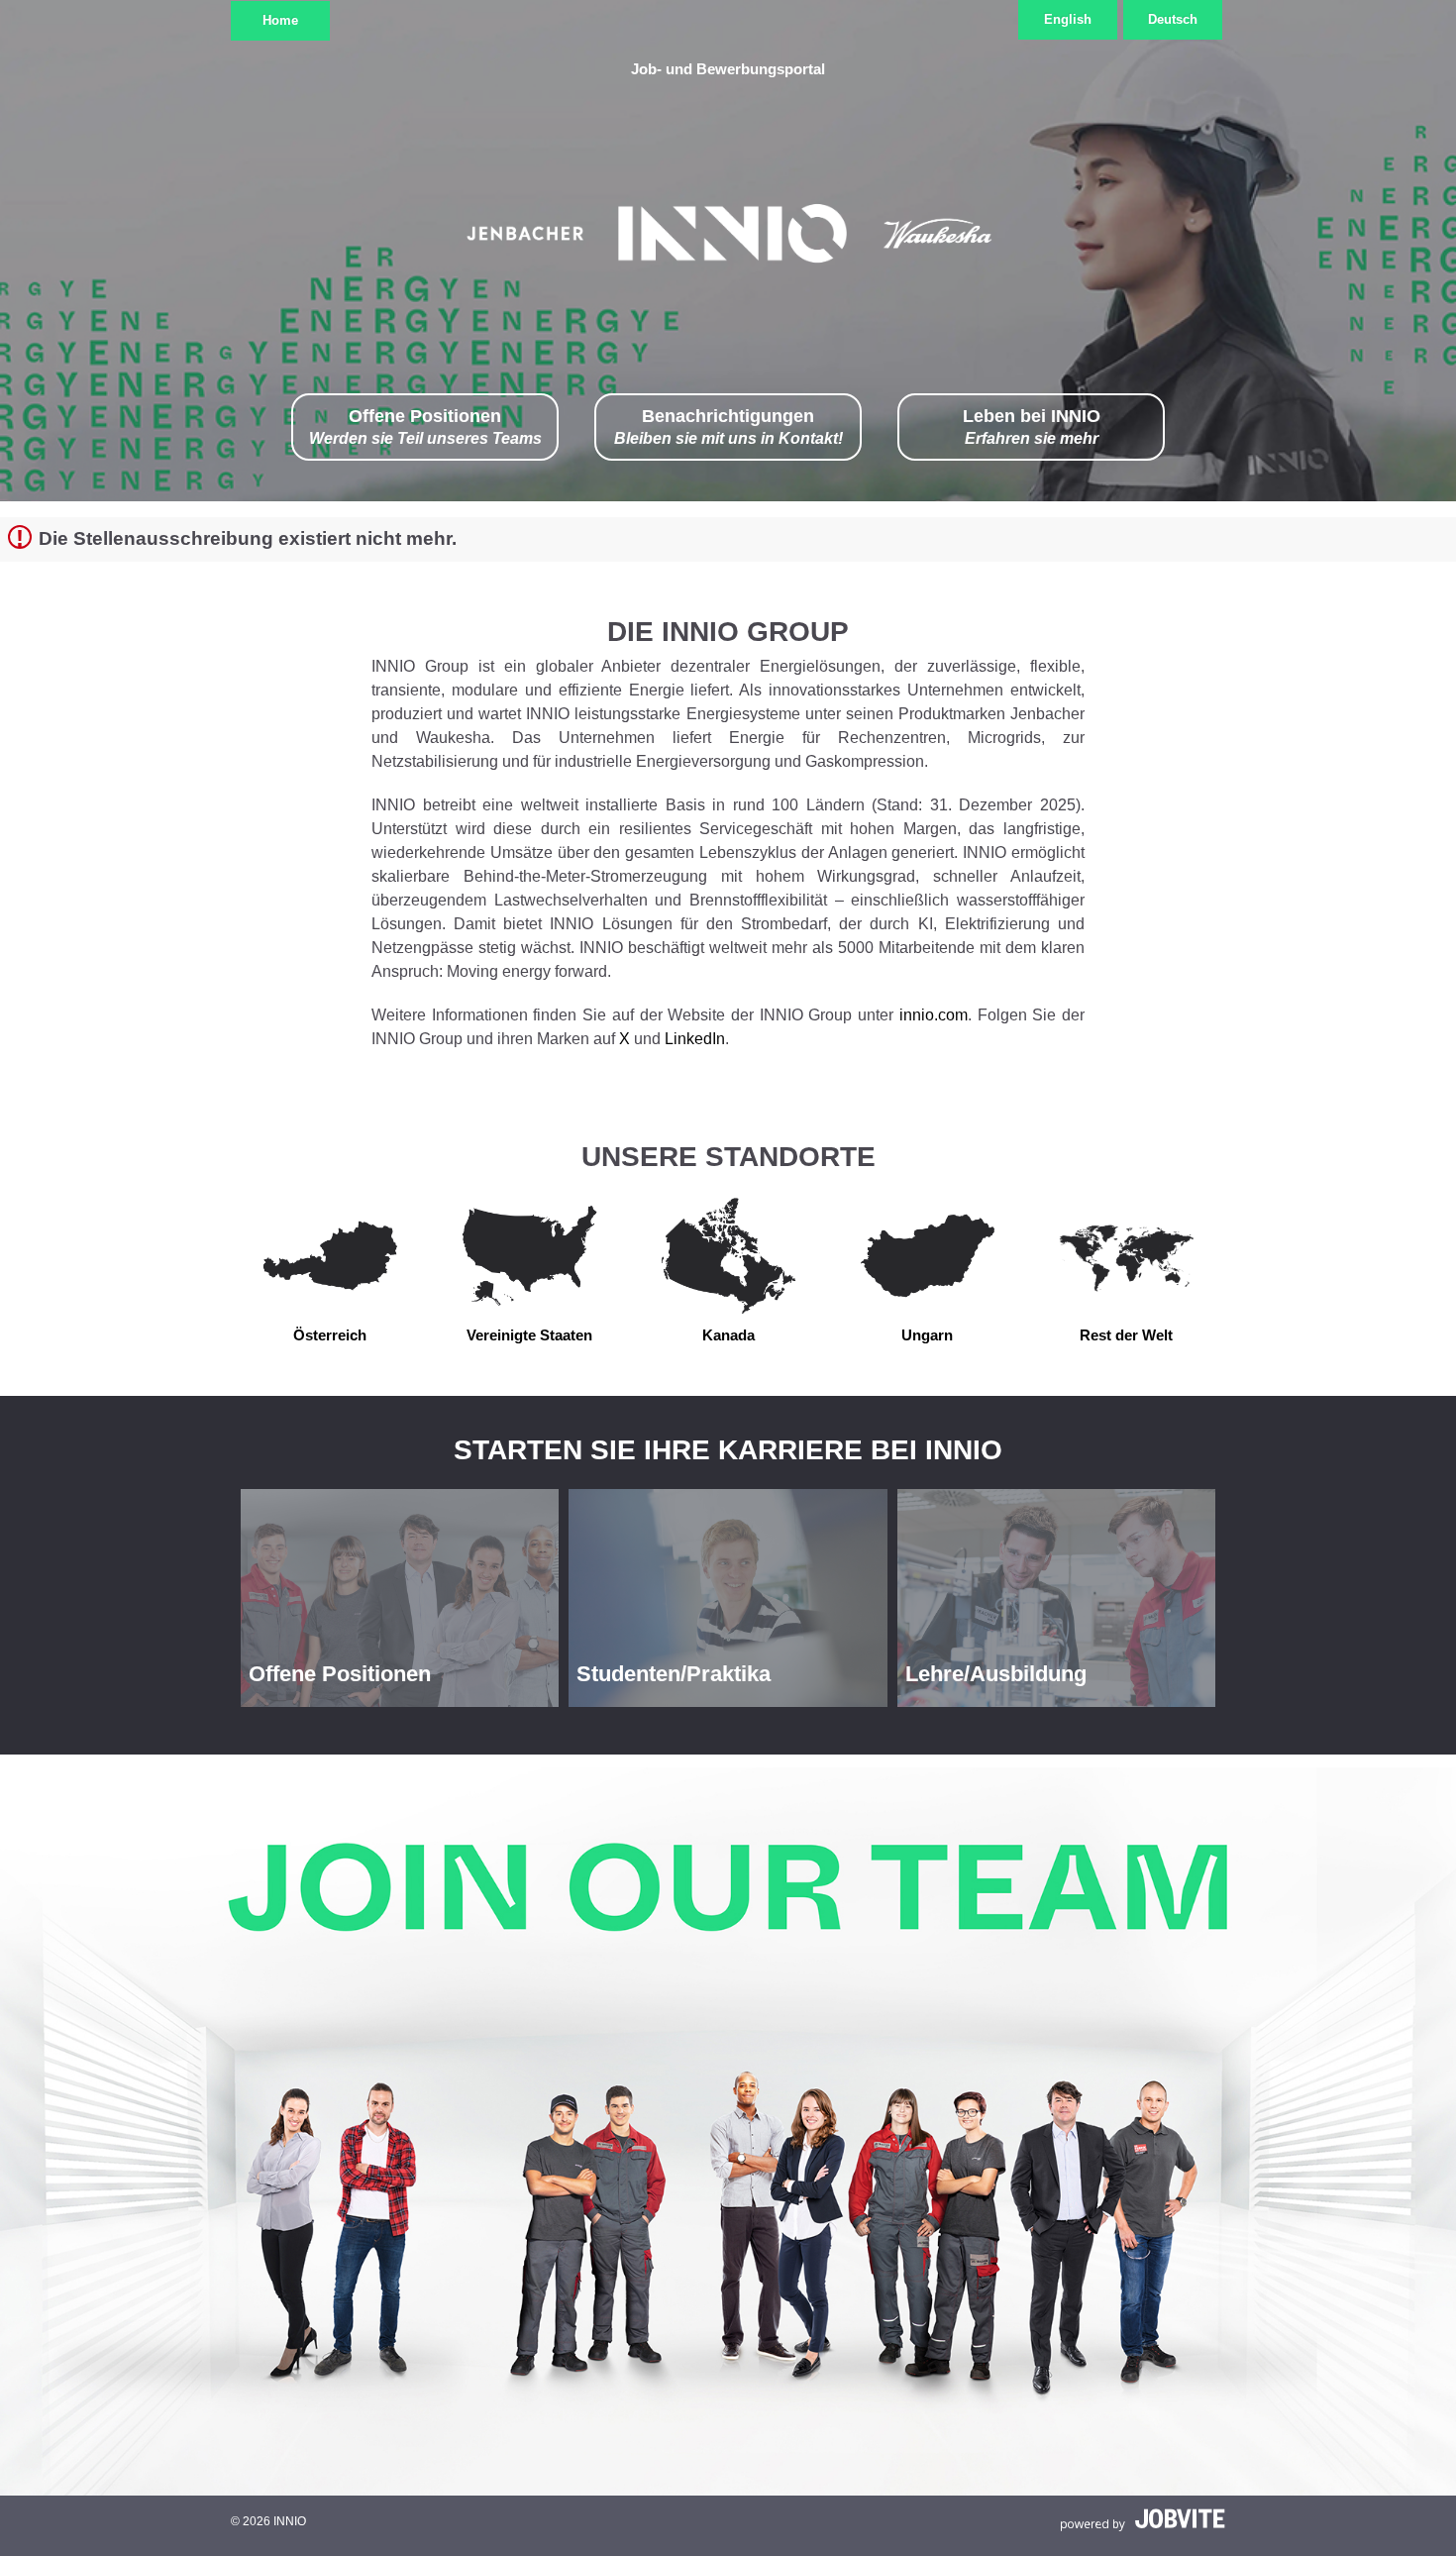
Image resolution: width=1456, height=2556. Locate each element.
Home (280, 20)
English (1068, 19)
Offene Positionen (425, 426)
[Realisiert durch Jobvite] (1143, 2519)
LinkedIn (695, 1039)
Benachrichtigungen (728, 426)
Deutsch (1173, 19)
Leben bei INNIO (1032, 426)
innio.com (934, 1015)
